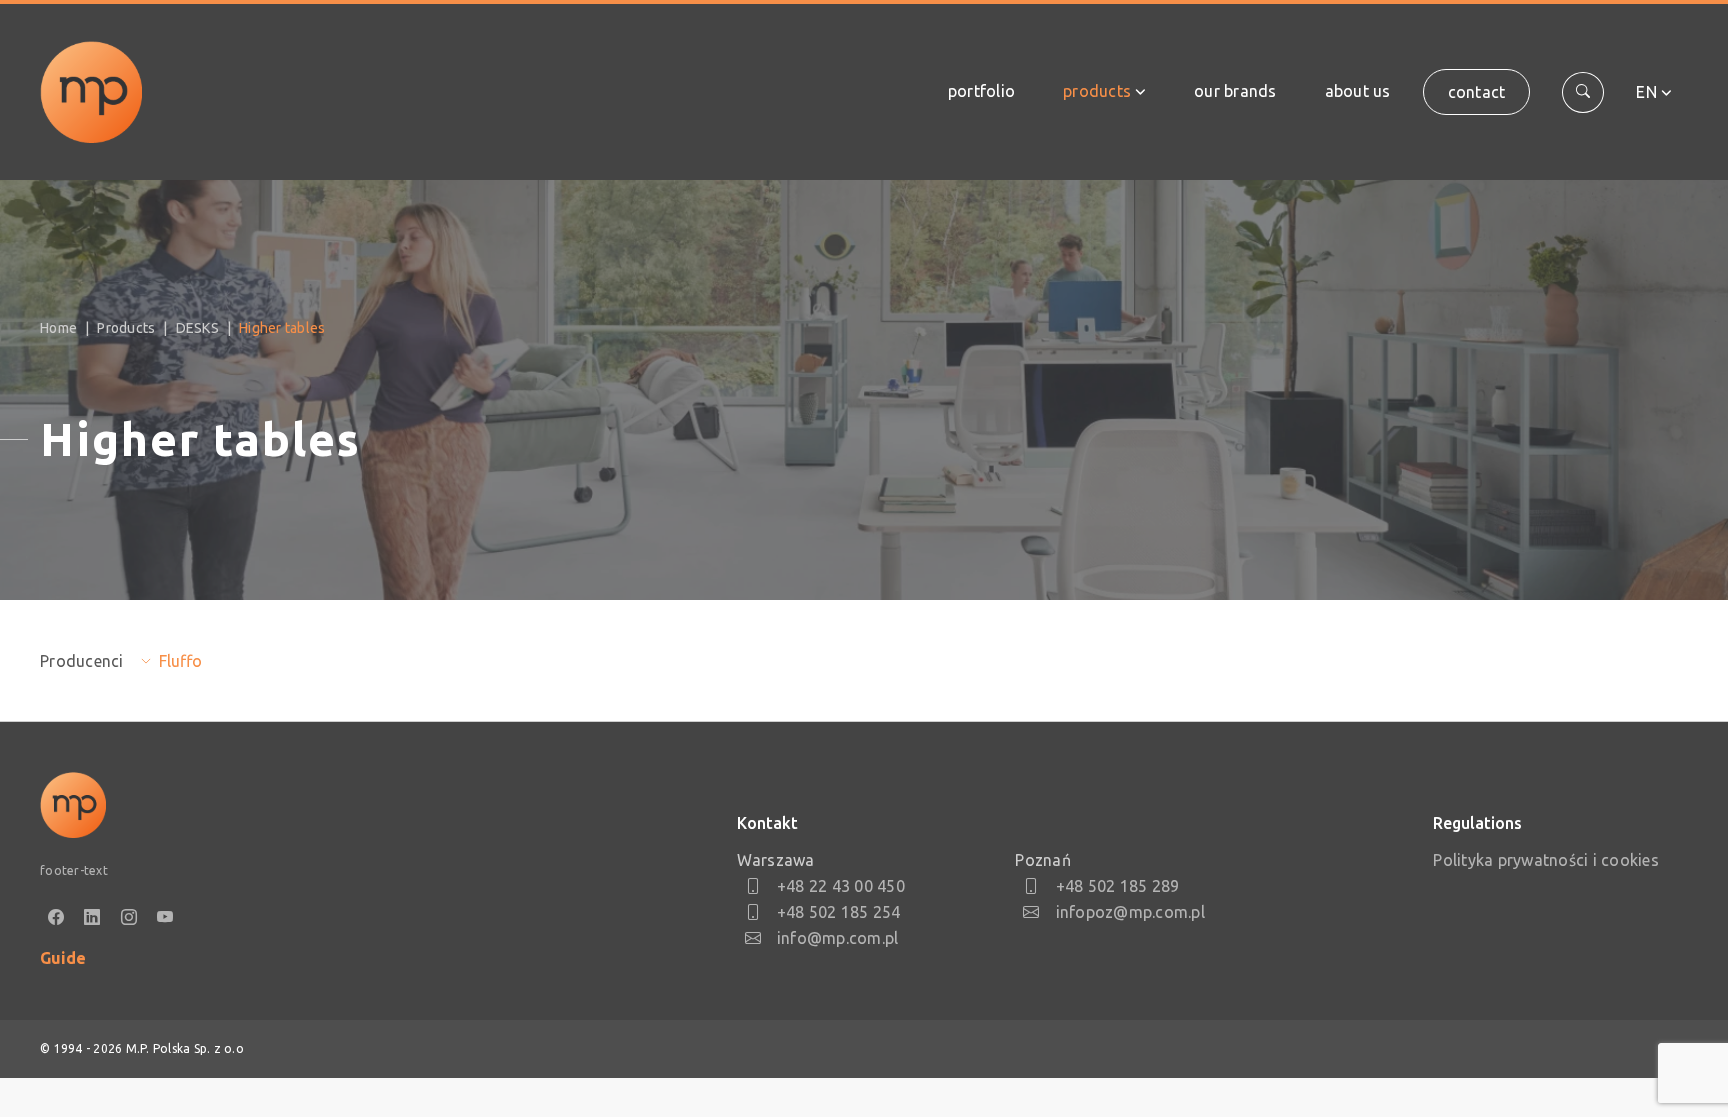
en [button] (1646, 92)
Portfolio (981, 91)
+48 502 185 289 (1117, 886)
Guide (63, 958)
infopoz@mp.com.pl (1130, 912)
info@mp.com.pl (838, 938)
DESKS (197, 328)
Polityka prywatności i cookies (1546, 860)
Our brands (1235, 91)
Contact (1477, 92)
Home (58, 328)
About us (1358, 91)
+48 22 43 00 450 (841, 886)
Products (1097, 91)
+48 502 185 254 (839, 912)
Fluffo (180, 661)
